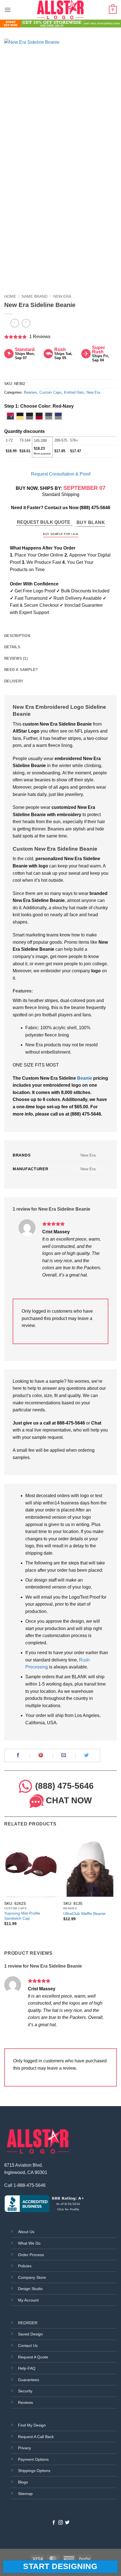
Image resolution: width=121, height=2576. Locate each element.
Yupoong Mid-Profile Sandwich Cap (22, 1916)
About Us (26, 2232)
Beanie (85, 1078)
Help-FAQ (27, 2368)
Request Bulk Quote (44, 522)
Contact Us (28, 2346)
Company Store (32, 2277)
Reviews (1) (16, 658)
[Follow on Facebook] (53, 2523)
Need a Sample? (21, 670)
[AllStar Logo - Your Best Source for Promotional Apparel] (60, 10)
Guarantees (29, 2380)
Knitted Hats (74, 392)
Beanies (31, 392)
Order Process (31, 2255)
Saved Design (30, 2334)
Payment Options (33, 2459)
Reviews (25, 2402)
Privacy (24, 2448)
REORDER (28, 2323)
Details (12, 647)
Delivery (14, 681)
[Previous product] (26, 323)
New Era (62, 296)
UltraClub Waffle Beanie (84, 1914)
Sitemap (25, 2494)
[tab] (60, 636)
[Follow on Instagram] (60, 2523)
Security (25, 2391)
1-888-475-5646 (30, 2185)
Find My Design (32, 2425)
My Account (28, 2300)
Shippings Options (34, 2471)
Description (17, 636)
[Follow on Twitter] (67, 2523)
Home (10, 296)
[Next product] (15, 323)
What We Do (29, 2243)
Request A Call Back (36, 2437)
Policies (25, 2266)
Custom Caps (51, 392)
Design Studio (30, 2289)
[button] (8, 10)
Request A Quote (33, 2357)
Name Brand (35, 296)
